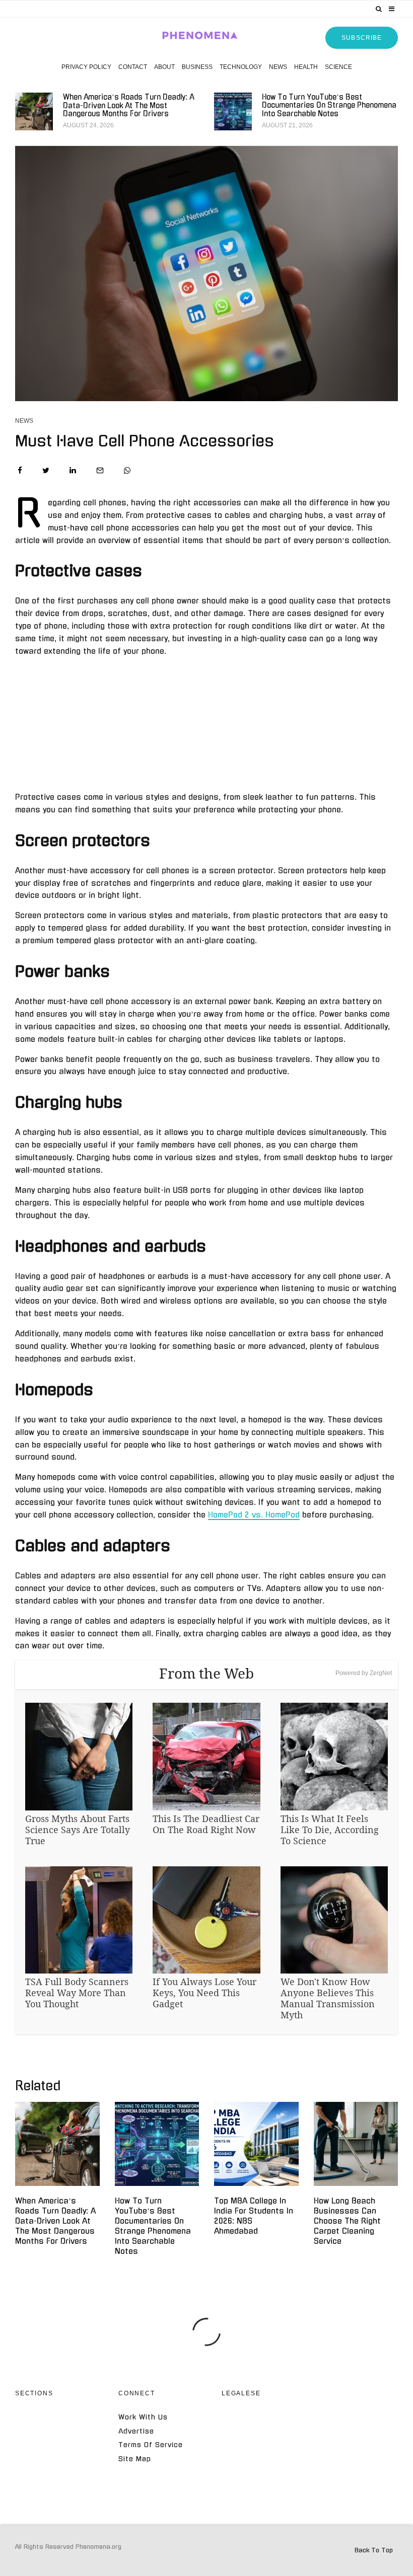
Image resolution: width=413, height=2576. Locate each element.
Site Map (135, 2459)
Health (306, 67)
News (278, 67)
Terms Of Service (151, 2445)
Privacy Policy (86, 67)
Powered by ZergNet (364, 1673)
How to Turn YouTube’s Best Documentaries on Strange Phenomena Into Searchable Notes (329, 106)
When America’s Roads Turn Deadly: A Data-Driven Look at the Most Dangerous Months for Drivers (128, 106)
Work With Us (143, 2417)
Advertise (136, 2431)
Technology (241, 67)
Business (197, 67)
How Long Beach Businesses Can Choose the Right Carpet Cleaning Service (347, 2221)
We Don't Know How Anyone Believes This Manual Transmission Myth (328, 1998)
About (164, 67)
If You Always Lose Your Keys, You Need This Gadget (204, 1993)
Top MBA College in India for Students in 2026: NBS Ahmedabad (254, 2216)
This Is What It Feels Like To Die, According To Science (330, 1830)
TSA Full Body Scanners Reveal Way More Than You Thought (77, 1993)
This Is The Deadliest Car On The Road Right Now (206, 1824)
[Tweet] (46, 470)
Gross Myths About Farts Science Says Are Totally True (78, 1830)
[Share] (20, 470)
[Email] (100, 470)
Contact (133, 67)
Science (338, 67)
